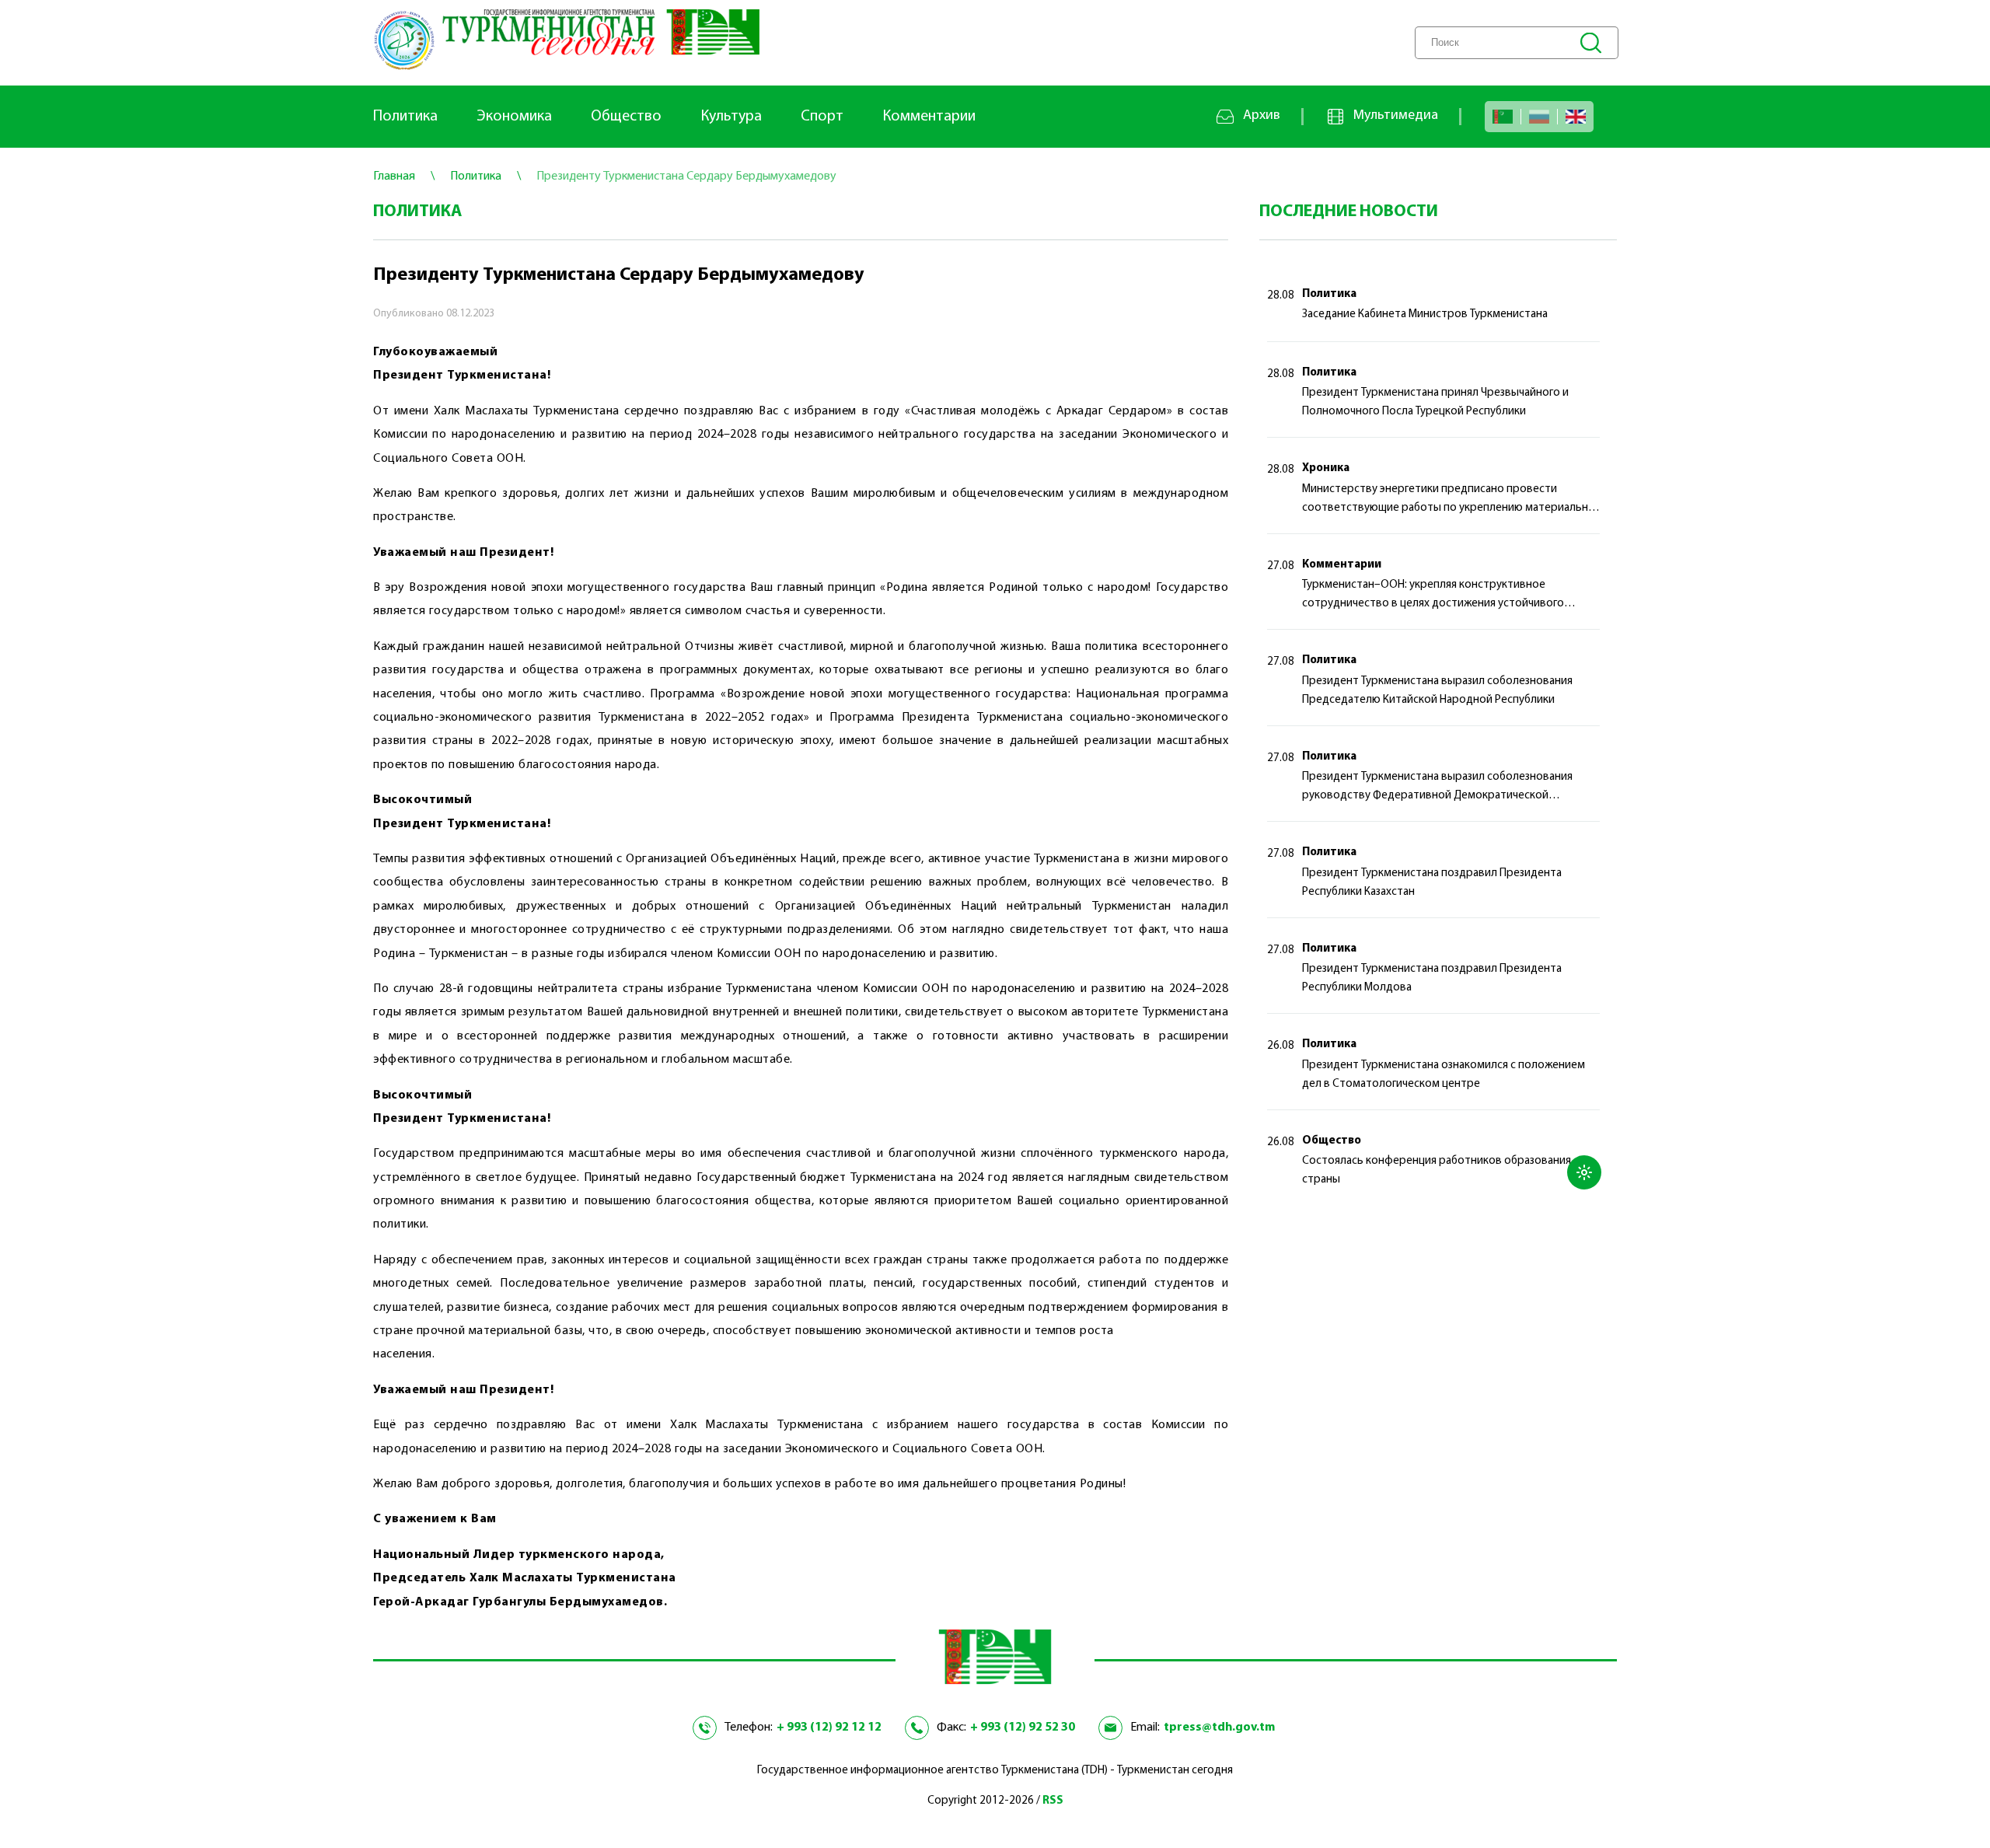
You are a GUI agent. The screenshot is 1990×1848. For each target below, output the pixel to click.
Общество (626, 117)
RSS (1053, 1801)
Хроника (1326, 468)
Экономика (514, 117)
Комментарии (929, 117)
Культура (731, 117)
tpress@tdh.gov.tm (1219, 1727)
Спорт (822, 117)
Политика (405, 117)
